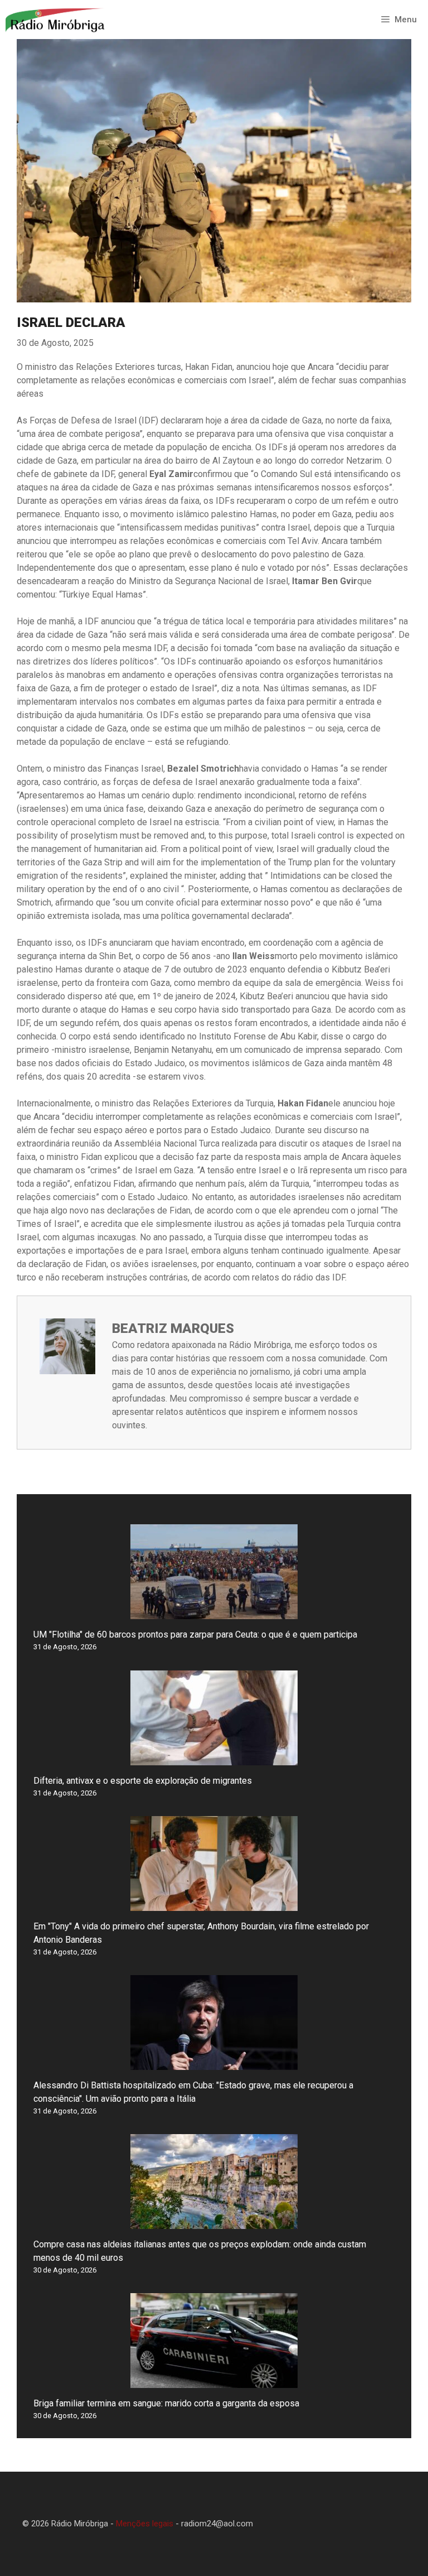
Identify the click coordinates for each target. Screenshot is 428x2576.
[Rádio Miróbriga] (55, 20)
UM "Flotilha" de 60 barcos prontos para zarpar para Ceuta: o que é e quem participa (195, 1634)
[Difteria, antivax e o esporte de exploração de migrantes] (214, 1758)
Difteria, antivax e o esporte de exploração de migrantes (143, 1781)
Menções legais (145, 2524)
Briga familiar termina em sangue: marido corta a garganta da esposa (166, 2403)
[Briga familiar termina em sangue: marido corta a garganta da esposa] (214, 2381)
